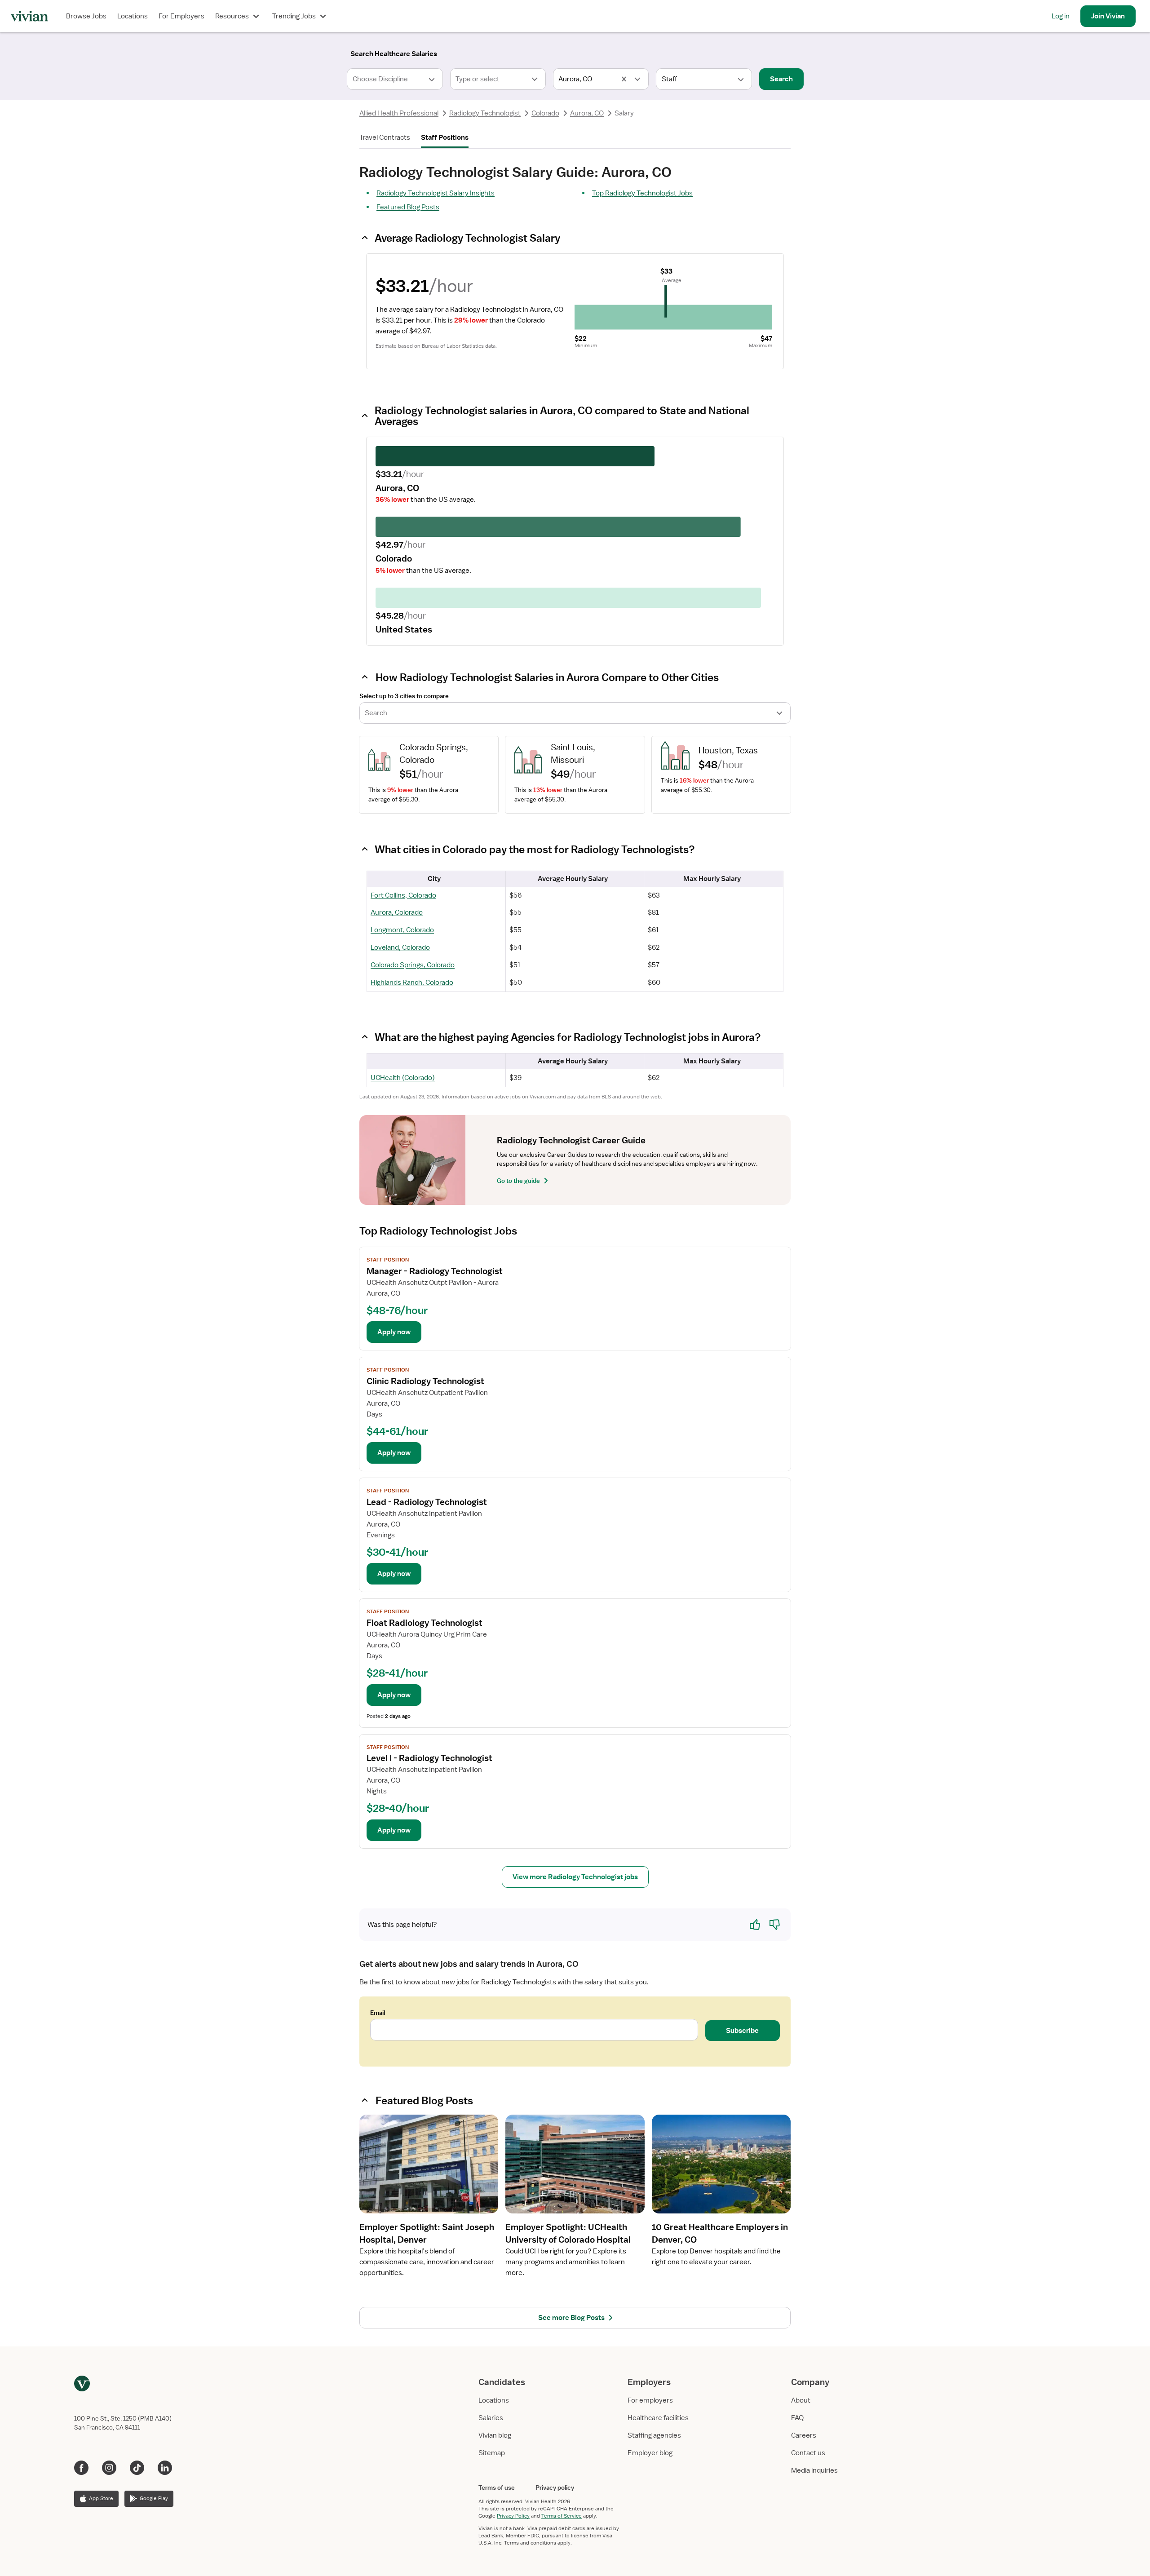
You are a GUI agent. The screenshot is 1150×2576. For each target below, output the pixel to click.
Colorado (545, 113)
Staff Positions (445, 137)
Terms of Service (562, 2516)
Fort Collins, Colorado (403, 895)
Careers (804, 2435)
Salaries (491, 2418)
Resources (232, 16)
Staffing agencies (654, 2435)
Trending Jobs (294, 16)
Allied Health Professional (399, 113)
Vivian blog (495, 2435)
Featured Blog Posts (408, 207)
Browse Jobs (86, 16)
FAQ (797, 2418)
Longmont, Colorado (402, 930)
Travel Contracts (385, 137)
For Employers (181, 16)
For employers (650, 2400)
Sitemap (492, 2453)
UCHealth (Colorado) (403, 1078)
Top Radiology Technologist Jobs (642, 193)
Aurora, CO (587, 113)
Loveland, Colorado (400, 947)
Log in (1061, 16)
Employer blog (650, 2453)
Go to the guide (518, 1181)
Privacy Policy (513, 2516)
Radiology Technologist (485, 113)
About (801, 2400)
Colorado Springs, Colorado (413, 965)
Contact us (808, 2453)
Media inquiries (814, 2470)
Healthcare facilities (658, 2418)
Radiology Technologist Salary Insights (436, 193)
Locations (133, 16)
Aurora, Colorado (397, 912)
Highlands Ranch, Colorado (412, 983)
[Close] (704, 52)
